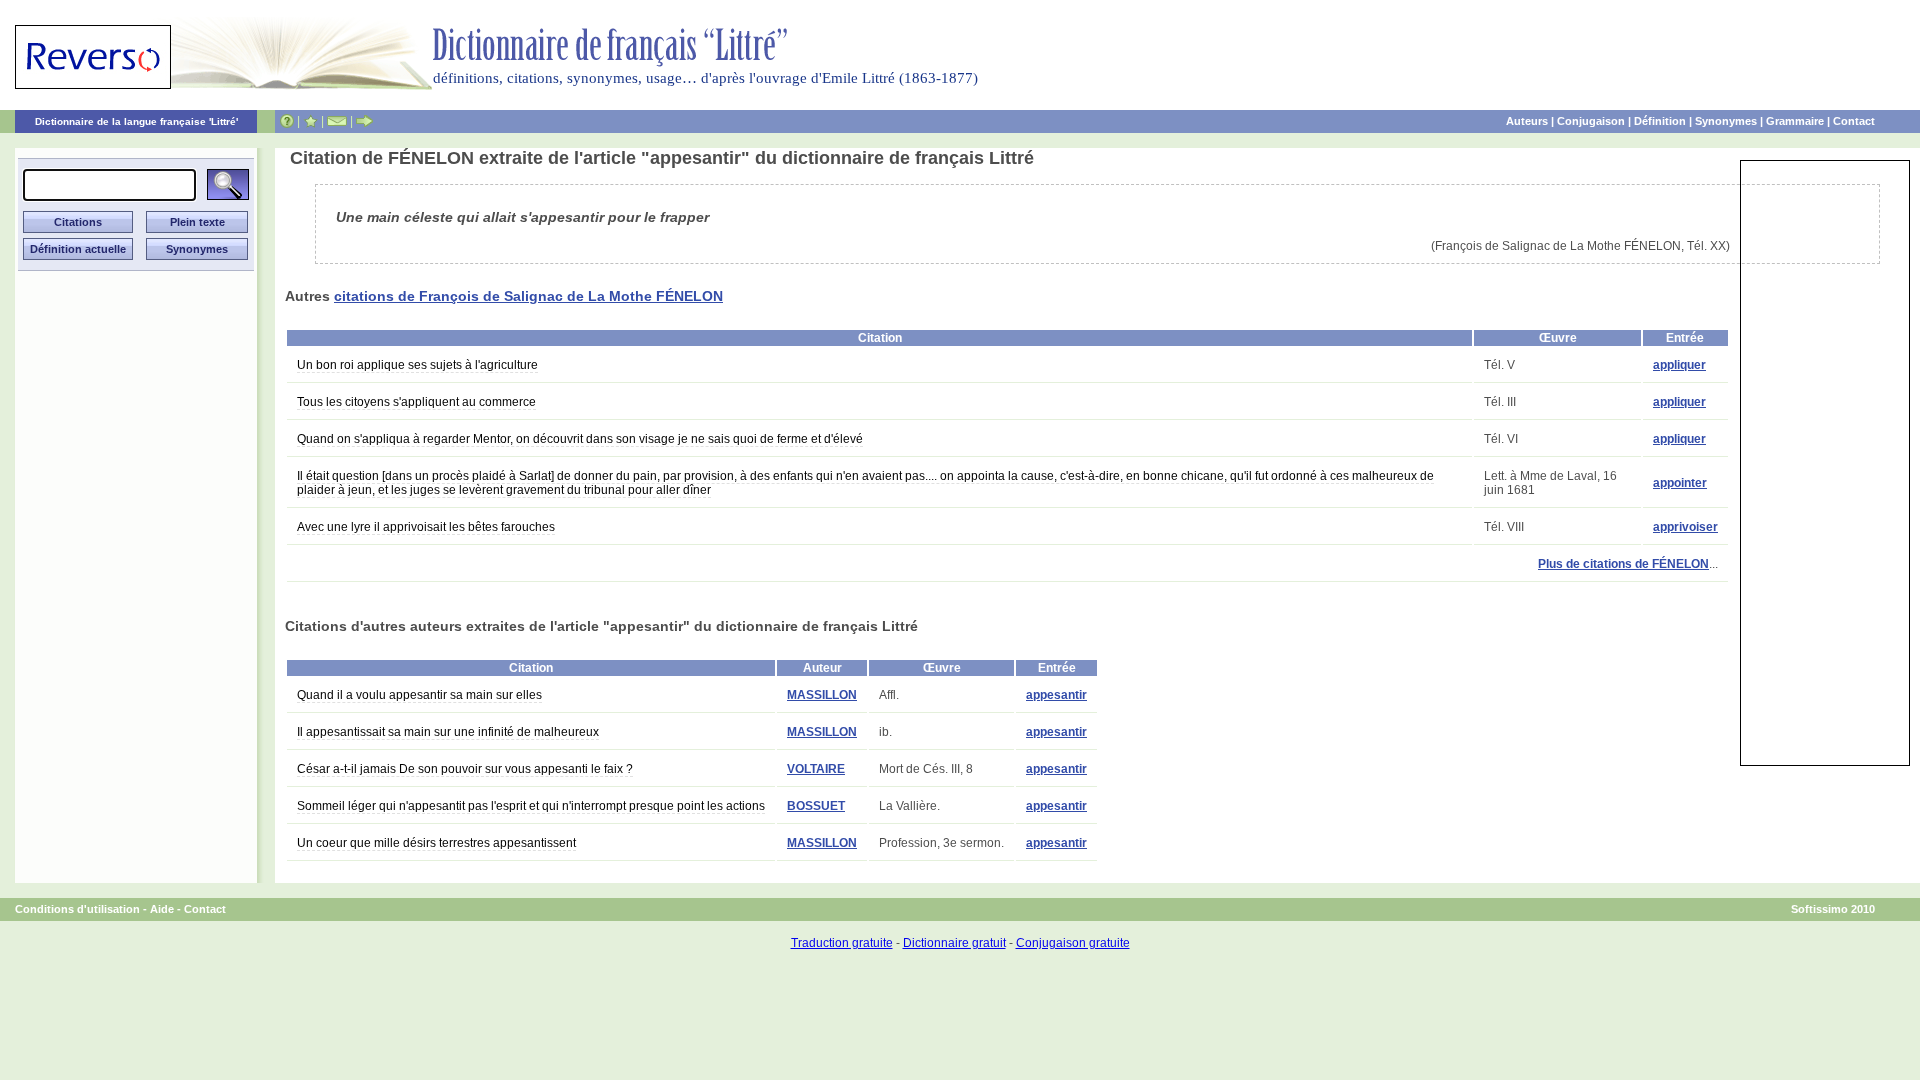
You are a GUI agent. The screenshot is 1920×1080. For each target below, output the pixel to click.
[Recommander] (364, 121)
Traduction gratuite (842, 943)
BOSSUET (816, 806)
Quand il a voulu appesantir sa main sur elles (419, 695)
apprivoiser (1685, 527)
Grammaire (1795, 121)
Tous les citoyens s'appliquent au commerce (416, 402)
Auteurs (1527, 121)
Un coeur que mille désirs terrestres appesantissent (436, 843)
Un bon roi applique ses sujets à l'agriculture (417, 365)
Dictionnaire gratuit (954, 943)
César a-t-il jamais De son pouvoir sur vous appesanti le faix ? (465, 769)
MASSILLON (822, 695)
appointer (1680, 483)
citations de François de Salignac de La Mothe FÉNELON (528, 296)
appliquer (1679, 365)
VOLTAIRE (816, 769)
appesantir (1056, 695)
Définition (1660, 121)
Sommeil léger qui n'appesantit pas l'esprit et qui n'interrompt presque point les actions (531, 806)
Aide (162, 909)
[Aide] (287, 121)
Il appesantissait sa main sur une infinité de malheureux (448, 732)
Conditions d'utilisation (77, 909)
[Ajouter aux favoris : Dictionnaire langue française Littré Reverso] (310, 121)
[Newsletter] (337, 121)
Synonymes (1726, 121)
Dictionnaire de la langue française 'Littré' (136, 121)
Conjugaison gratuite (1073, 943)
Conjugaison (1591, 121)
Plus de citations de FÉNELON (1623, 564)
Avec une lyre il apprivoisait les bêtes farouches (426, 527)
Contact (1854, 121)
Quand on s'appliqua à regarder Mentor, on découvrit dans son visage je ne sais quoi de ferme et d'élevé (580, 439)
